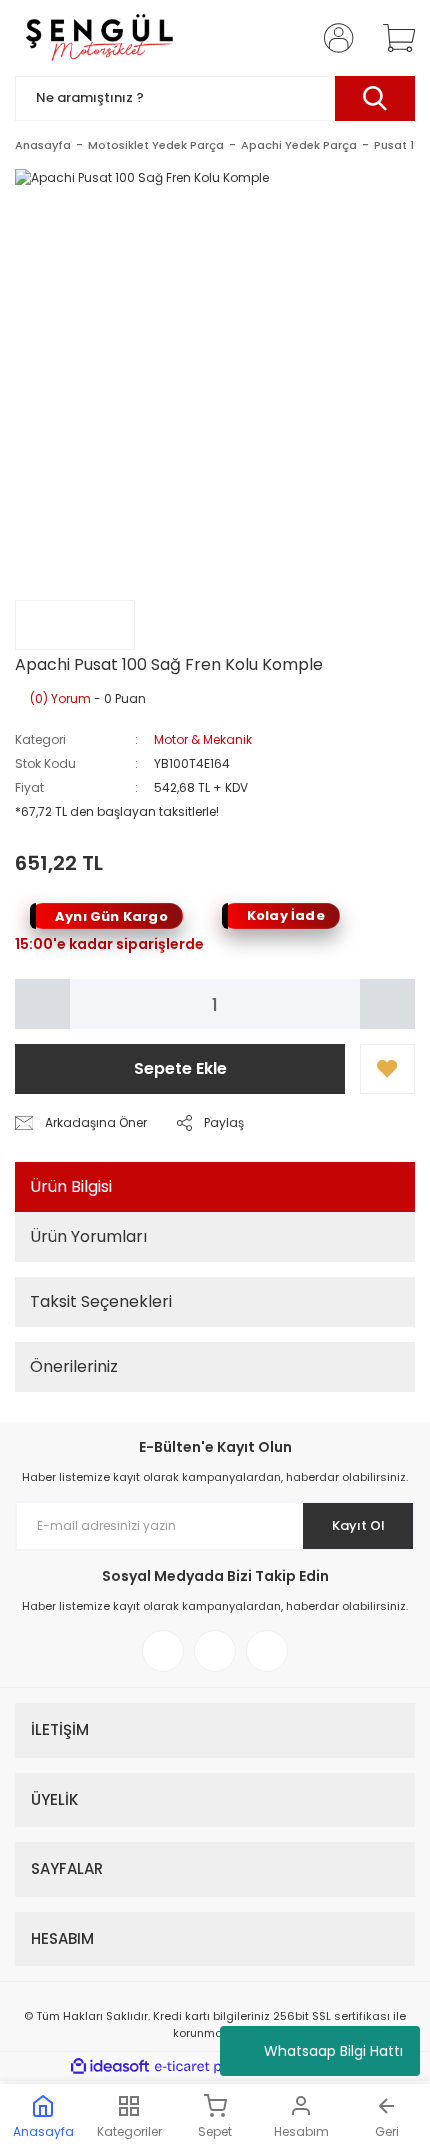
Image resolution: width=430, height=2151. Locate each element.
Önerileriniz (74, 1366)
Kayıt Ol (358, 1525)
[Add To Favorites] (387, 1069)
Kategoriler (129, 2131)
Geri (387, 2131)
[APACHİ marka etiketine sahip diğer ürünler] (75, 625)
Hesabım (301, 2131)
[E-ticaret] (212, 2067)
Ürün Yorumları (88, 1236)
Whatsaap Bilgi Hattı (333, 2051)
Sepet (215, 2131)
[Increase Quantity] (387, 1004)
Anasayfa (43, 2131)
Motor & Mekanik (203, 739)
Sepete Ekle (180, 1068)
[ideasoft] (110, 2067)
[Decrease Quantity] (42, 1004)
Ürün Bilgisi (71, 1186)
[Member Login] (333, 38)
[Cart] (392, 38)
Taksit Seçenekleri (101, 1301)
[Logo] (99, 38)
